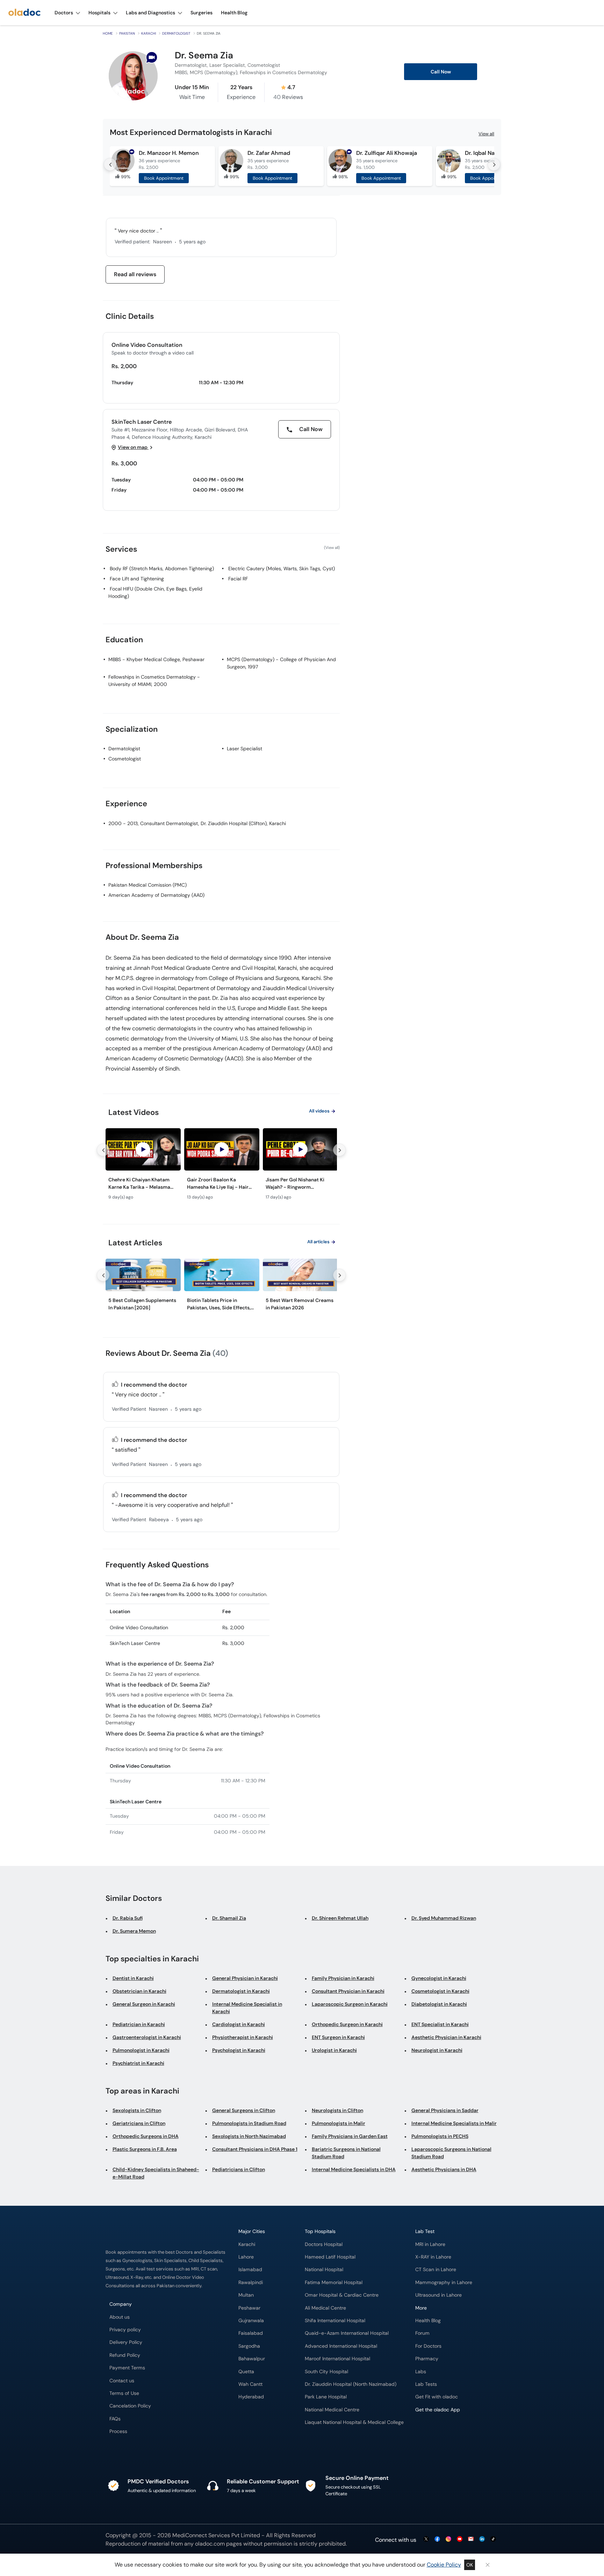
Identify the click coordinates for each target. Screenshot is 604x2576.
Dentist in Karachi (133, 1978)
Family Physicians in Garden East (350, 2136)
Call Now (441, 72)
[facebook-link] (437, 2539)
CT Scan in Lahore (436, 2270)
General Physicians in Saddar (445, 2110)
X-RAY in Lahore (433, 2257)
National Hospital (324, 2270)
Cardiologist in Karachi (239, 2024)
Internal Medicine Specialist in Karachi (247, 2008)
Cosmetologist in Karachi (440, 1991)
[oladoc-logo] (24, 13)
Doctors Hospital (324, 2244)
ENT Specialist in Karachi (440, 2024)
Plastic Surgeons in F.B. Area (145, 2149)
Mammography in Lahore (444, 2282)
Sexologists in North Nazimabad (249, 2136)
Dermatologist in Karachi (241, 1991)
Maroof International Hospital (337, 2359)
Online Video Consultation (147, 345)
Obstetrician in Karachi (139, 1991)
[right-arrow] (494, 164)
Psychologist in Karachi (239, 2050)
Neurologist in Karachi (437, 2050)
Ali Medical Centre (325, 2308)
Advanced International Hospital (341, 2346)
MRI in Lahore (430, 2244)
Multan (246, 2295)
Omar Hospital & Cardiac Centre (342, 2295)
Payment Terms (127, 2368)
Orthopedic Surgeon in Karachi (347, 2024)
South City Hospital (326, 2372)
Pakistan (127, 33)
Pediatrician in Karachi (139, 2024)
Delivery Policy (126, 2342)
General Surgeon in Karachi (144, 2004)
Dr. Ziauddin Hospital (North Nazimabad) (351, 2384)
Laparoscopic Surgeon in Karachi (350, 2004)
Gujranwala (251, 2321)
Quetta (246, 2372)
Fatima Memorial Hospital (334, 2282)
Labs (421, 2372)
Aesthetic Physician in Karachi (446, 2037)
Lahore (246, 2257)
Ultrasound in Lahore (438, 2295)
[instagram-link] (448, 2539)
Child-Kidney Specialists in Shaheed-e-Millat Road (156, 2173)
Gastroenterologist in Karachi (147, 2037)
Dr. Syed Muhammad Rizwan (444, 1918)
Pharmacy (427, 2359)
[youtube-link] (460, 2539)
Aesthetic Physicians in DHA (444, 2169)
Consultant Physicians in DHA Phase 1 (255, 2149)
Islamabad (250, 2270)
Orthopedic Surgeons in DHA (146, 2136)
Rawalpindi (251, 2282)
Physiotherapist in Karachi (243, 2037)
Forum (422, 2333)
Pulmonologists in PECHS (440, 2136)
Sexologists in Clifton (137, 2110)
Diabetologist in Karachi (439, 2004)
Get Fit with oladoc (437, 2397)
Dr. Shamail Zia (229, 1918)
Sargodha (249, 2346)
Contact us (122, 2381)
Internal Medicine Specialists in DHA (354, 2169)
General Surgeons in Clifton (244, 2110)
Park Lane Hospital (326, 2397)
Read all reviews (135, 274)
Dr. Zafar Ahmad (269, 153)
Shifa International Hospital (335, 2321)
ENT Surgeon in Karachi (338, 2037)
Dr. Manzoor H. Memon (169, 153)
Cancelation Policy (130, 2406)
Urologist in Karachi (334, 2050)
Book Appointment (164, 178)
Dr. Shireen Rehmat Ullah (340, 1918)
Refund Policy (125, 2355)
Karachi (149, 33)
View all (486, 134)
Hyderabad (251, 2397)
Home (108, 33)
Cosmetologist (125, 759)
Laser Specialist (245, 749)
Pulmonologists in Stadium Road (249, 2123)
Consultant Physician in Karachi (348, 1991)
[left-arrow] (110, 164)
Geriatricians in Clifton (139, 2123)
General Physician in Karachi (245, 1978)
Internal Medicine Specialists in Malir (454, 2123)
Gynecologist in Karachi (439, 1978)
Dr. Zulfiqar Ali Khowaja (387, 153)
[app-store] (447, 2430)
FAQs (115, 2419)
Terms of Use (124, 2393)
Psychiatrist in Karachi (138, 2063)
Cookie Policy (444, 2565)
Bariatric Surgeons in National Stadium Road (346, 2153)
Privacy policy (125, 2330)
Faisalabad (251, 2333)
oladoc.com (210, 2544)
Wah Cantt (250, 2384)
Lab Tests (426, 2384)
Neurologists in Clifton (337, 2110)
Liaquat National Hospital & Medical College (354, 2422)
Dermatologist (176, 33)
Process (118, 2431)
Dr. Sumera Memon (134, 1931)
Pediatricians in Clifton (239, 2169)
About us (120, 2317)
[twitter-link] (426, 2539)
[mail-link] (471, 2539)
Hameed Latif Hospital (330, 2257)
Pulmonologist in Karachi (141, 2050)
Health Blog (428, 2321)
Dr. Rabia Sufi (128, 1918)
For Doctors (428, 2346)
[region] (221, 1166)
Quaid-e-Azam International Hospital (347, 2333)
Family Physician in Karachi (343, 1978)
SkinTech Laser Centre (142, 422)
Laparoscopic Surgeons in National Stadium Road (451, 2153)
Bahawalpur (252, 2359)
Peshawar (249, 2308)
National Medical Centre (332, 2410)
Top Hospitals (320, 2231)
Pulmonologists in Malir (339, 2123)
